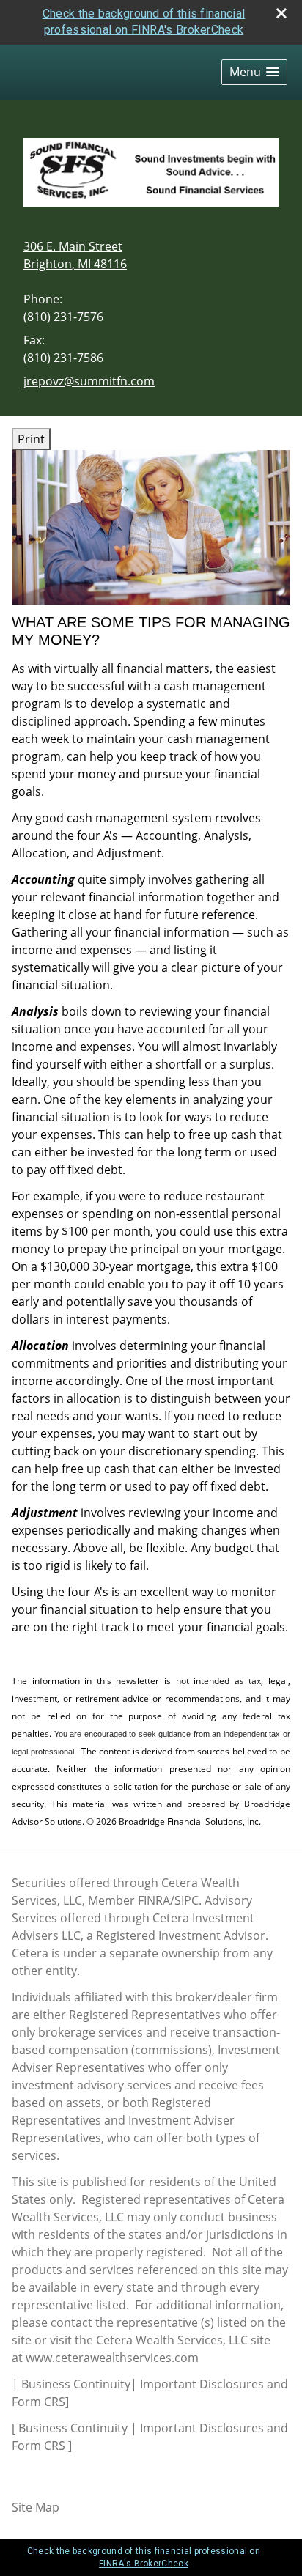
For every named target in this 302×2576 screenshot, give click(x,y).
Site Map (36, 2507)
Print (31, 439)
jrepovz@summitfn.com (89, 381)
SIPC (187, 1900)
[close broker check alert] (281, 13)
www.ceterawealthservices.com (112, 2358)
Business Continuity (76, 2384)
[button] (254, 72)
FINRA (154, 1900)
